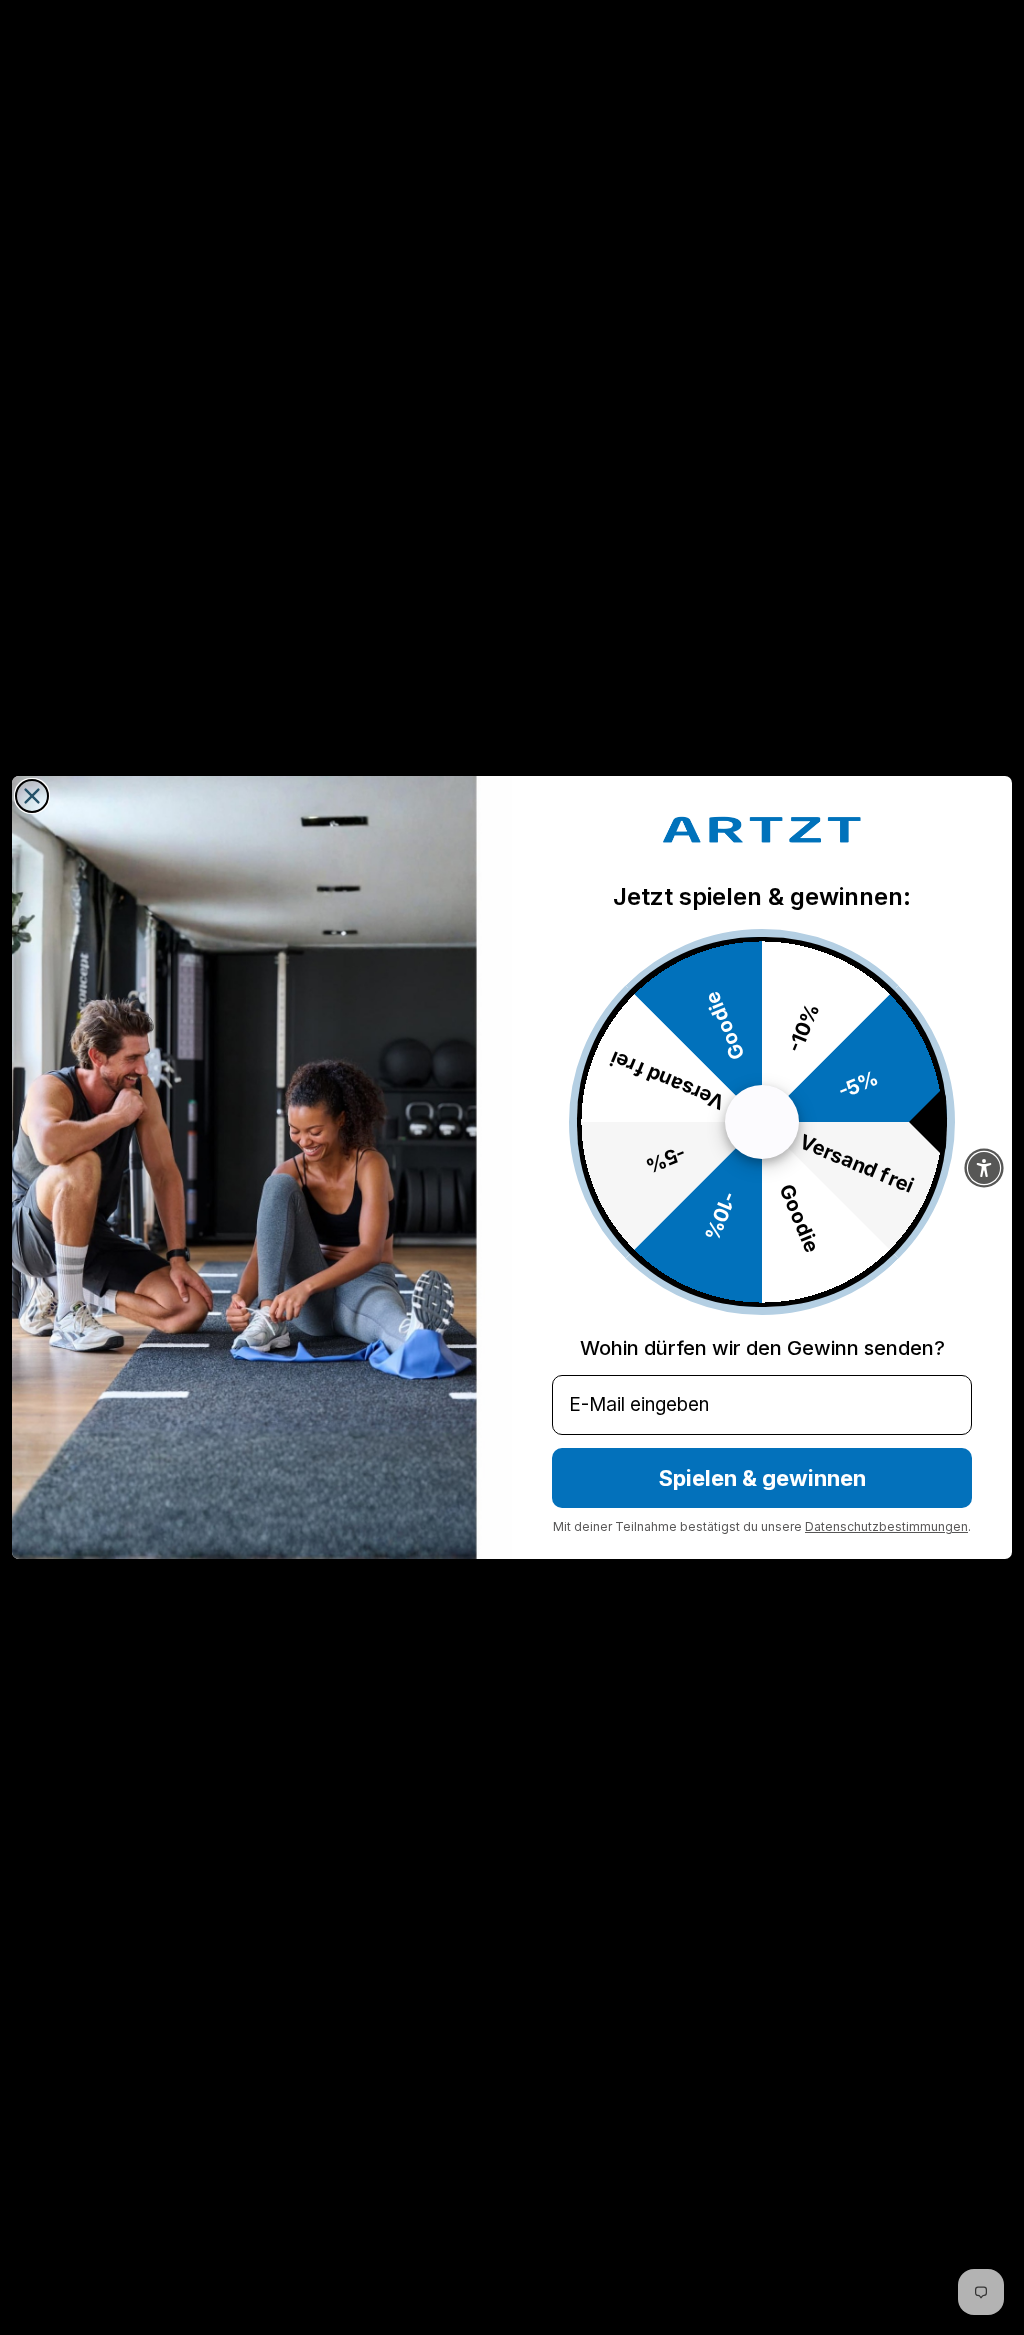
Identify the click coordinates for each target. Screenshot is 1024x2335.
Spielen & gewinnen (762, 1478)
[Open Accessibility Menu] (984, 1168)
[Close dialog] (32, 796)
